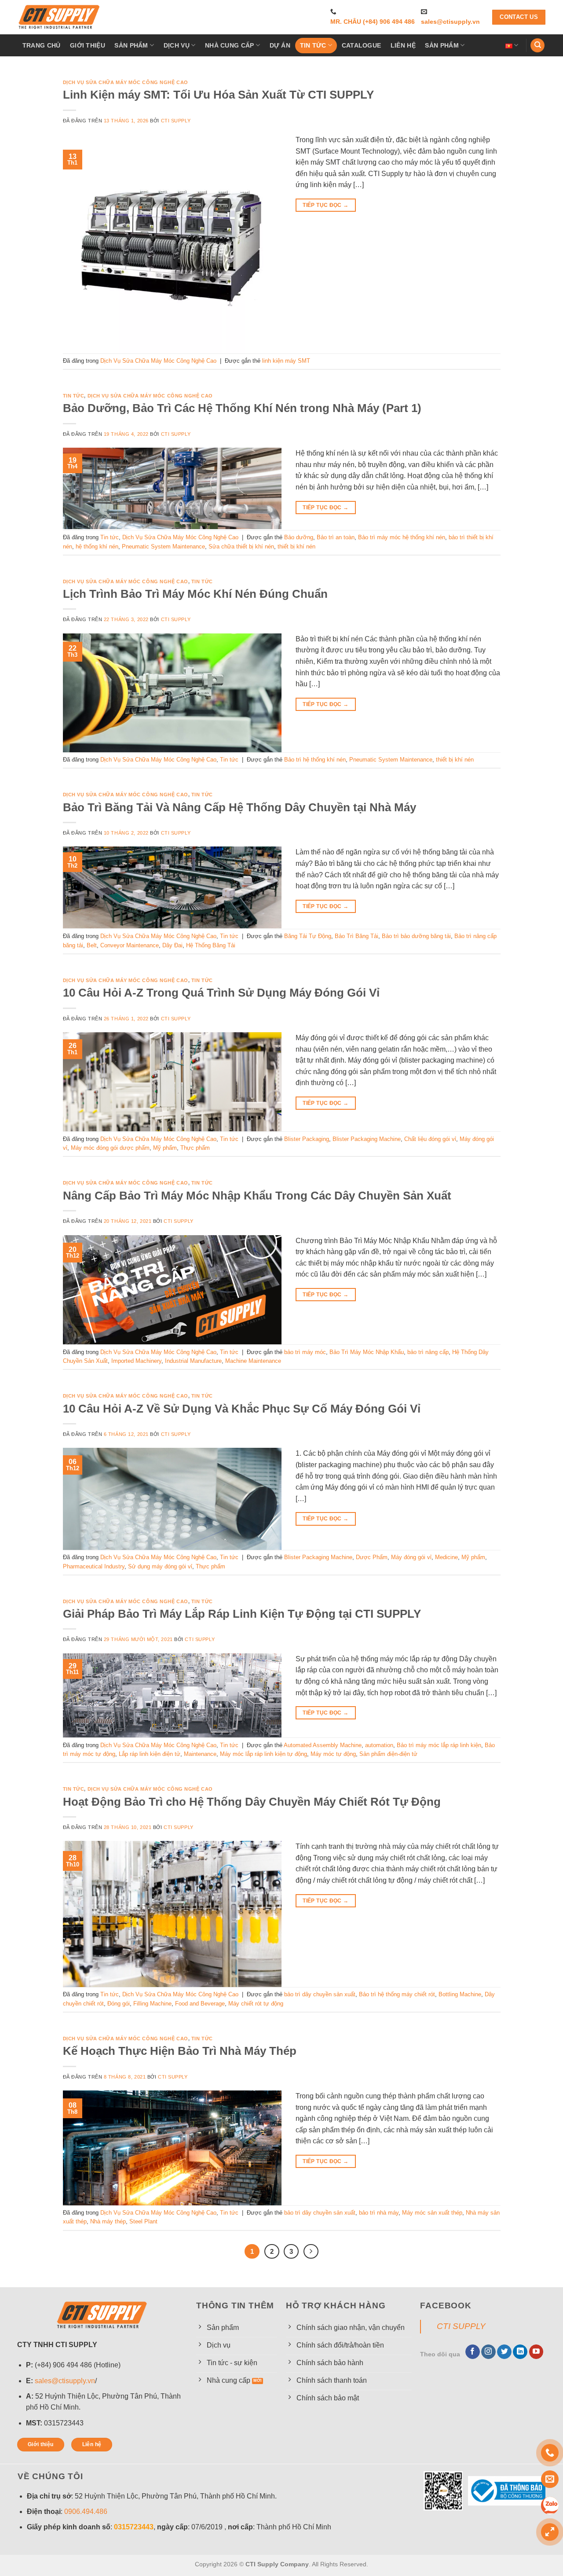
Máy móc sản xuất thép (432, 2213)
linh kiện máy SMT (286, 361)
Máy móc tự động (333, 1754)
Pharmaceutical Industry (94, 1566)
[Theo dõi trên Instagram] (488, 2352)
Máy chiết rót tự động (256, 2004)
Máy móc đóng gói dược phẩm (110, 1148)
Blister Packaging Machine (367, 1139)
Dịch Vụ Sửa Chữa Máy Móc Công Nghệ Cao (126, 82)
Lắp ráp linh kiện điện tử (150, 1754)
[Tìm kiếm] (537, 46)
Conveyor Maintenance (130, 945)
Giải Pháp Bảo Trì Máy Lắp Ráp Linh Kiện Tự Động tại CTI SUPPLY (242, 1614)
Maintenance (200, 1754)
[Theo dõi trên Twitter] (504, 2352)
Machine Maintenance (253, 1361)
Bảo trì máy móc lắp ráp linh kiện (439, 1745)
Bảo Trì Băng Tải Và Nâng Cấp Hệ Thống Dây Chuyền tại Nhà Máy (239, 807)
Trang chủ (42, 45)
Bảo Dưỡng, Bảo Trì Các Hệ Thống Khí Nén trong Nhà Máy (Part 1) (242, 408)
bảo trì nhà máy (379, 2213)
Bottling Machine (460, 1994)
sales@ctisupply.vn (450, 22)
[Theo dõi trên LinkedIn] (520, 2352)
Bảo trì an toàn (336, 537)
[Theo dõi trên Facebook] (473, 2352)
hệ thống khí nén (97, 546)
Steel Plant (143, 2221)
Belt (92, 945)
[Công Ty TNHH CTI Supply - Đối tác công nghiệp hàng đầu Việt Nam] (59, 17)
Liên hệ (403, 45)
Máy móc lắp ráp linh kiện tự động (263, 1754)
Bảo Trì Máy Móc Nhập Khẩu (367, 1352)
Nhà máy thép (108, 2221)
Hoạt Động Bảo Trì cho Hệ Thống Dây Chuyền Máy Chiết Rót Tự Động (252, 1802)
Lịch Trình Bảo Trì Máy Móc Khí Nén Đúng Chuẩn (195, 594)
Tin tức (313, 45)
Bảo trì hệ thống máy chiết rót (397, 1994)
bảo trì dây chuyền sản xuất (320, 1994)
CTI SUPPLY (461, 2326)
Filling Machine (152, 2004)
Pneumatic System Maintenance (163, 546)
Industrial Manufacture (193, 1361)
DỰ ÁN (280, 45)
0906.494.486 (86, 2512)
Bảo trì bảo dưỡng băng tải (416, 936)
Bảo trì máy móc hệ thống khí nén (402, 537)
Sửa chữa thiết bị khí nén (241, 546)
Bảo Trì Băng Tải (356, 936)
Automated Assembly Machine (323, 1745)
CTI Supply (176, 121)
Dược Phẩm (372, 1557)
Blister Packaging (307, 1139)
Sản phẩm (131, 45)
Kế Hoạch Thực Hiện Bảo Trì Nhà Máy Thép (180, 2051)
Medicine (446, 1557)
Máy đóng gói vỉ (411, 1557)
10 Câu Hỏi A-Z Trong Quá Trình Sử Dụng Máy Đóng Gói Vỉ (221, 993)
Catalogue (362, 45)
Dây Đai (172, 945)
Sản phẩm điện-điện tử (388, 1754)
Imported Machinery (136, 1361)
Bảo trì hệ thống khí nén (315, 760)
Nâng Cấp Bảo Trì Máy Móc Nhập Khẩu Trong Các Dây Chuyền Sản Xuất (257, 1196)
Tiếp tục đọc (325, 205)
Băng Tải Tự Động (308, 936)
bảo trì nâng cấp (428, 1352)
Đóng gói (119, 2004)
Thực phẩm (195, 1148)
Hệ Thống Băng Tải (211, 945)
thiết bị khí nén (296, 546)
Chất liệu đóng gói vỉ (430, 1139)
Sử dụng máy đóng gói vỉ (160, 1566)
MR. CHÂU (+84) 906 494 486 (373, 22)
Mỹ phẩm (165, 1148)
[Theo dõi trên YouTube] (536, 2352)
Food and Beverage (200, 2004)
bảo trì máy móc (305, 1352)
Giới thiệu (88, 45)
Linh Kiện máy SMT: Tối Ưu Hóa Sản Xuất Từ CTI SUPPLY (218, 95)
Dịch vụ (177, 45)
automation (379, 1745)
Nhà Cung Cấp (229, 45)
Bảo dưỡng (299, 537)
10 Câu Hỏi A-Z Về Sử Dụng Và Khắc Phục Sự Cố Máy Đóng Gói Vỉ (242, 1409)
